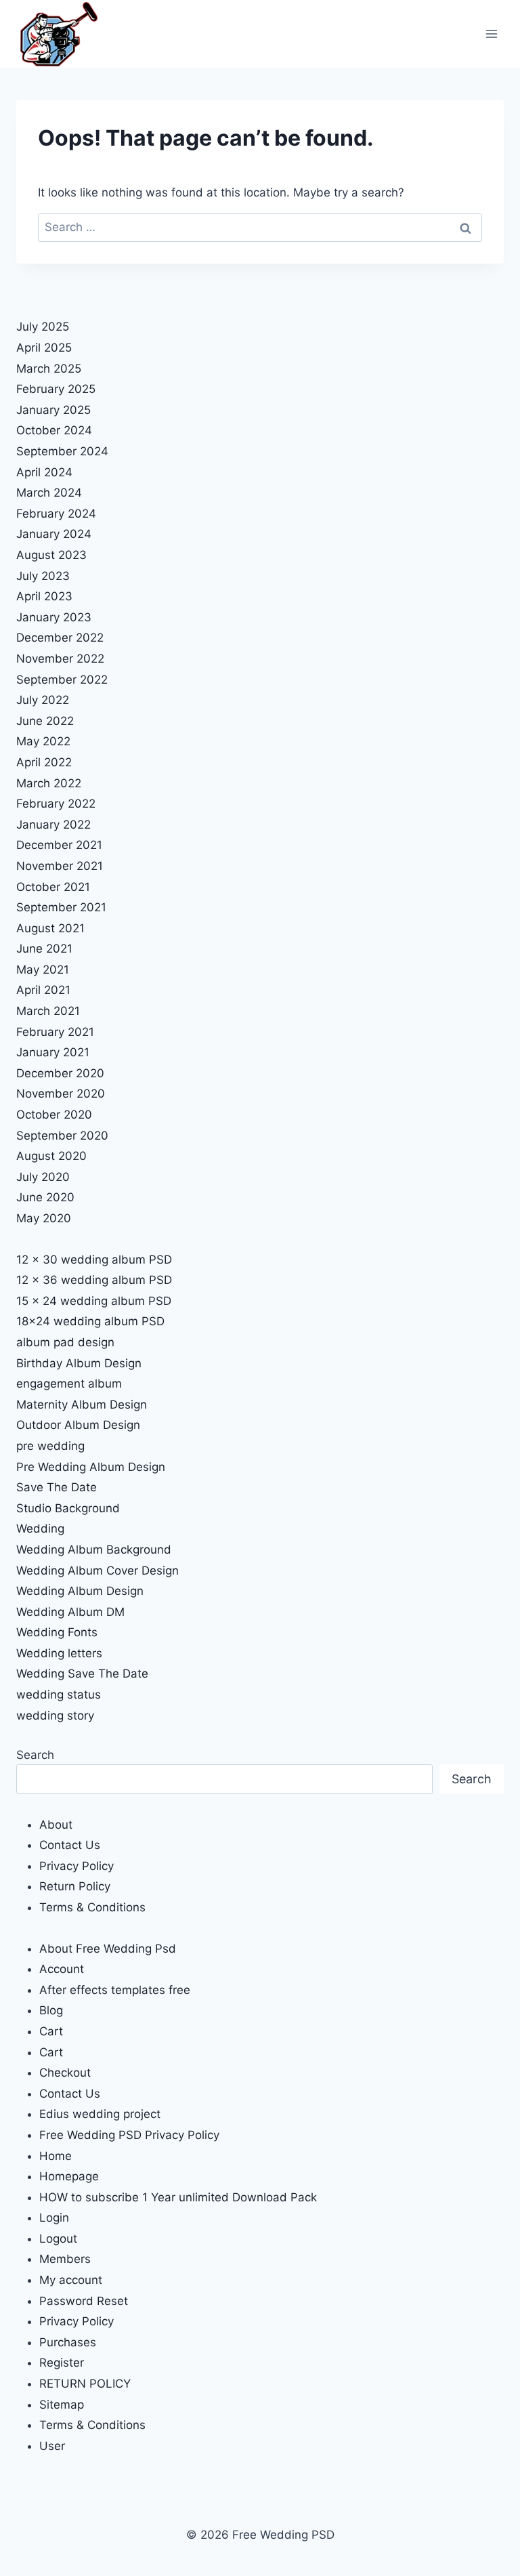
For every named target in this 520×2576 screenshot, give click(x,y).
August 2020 (51, 1156)
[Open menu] (491, 34)
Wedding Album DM (70, 1612)
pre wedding (50, 1446)
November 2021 (60, 866)
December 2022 (60, 638)
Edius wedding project (100, 2114)
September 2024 (62, 451)
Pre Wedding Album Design (91, 1467)
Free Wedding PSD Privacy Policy (129, 2135)
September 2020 (62, 1136)
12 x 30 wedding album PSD (94, 1260)
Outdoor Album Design (78, 1425)
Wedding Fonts (57, 1632)
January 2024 (54, 534)
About (56, 1825)
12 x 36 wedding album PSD (94, 1280)
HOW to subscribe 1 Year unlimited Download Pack (178, 2197)
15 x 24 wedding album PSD (94, 1301)
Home (56, 2156)
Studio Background (68, 1508)
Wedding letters (59, 1653)
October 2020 (54, 1115)
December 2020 (60, 1073)
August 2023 (51, 555)
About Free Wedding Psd (108, 1949)
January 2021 (53, 1052)
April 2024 (44, 472)
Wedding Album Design (80, 1591)
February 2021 (55, 1032)
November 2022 (60, 659)
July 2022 (43, 700)
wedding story (55, 1716)
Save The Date (57, 1487)
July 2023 (43, 576)
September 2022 (62, 680)
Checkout (65, 2073)
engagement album (69, 1384)
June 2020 (45, 1197)
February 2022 (56, 804)
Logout (58, 2239)
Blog (51, 2010)
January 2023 (54, 617)
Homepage (69, 2176)
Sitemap (62, 2405)
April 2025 (44, 348)
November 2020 (61, 1094)
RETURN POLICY (85, 2384)
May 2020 (44, 1218)
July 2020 (43, 1177)
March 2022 (49, 783)
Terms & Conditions (92, 1907)
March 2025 (49, 369)
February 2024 (56, 514)
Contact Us (70, 1845)
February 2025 (56, 389)
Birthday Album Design (79, 1363)
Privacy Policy (77, 1866)
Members (65, 2259)
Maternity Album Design (82, 1405)
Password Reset (84, 2301)
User (52, 2446)
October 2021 (53, 887)
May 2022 (43, 741)
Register (62, 2363)
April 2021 (43, 990)
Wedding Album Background (94, 1550)
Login (54, 2218)
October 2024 (54, 430)
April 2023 (44, 596)
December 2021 (59, 845)
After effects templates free (115, 1990)
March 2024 (49, 493)
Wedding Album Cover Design (97, 1571)
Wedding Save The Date (82, 1674)
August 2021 (50, 928)
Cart (51, 2031)
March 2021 (48, 1011)
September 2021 (61, 907)
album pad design (65, 1342)
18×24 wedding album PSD (90, 1321)
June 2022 (45, 721)
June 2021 (44, 949)
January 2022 (53, 825)
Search (35, 1755)
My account (71, 2280)
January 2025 (53, 410)
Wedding (40, 1529)
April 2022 (44, 762)
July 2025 (43, 327)
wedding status (59, 1695)
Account (62, 1969)
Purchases (68, 2342)
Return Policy (75, 1886)
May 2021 (43, 970)
